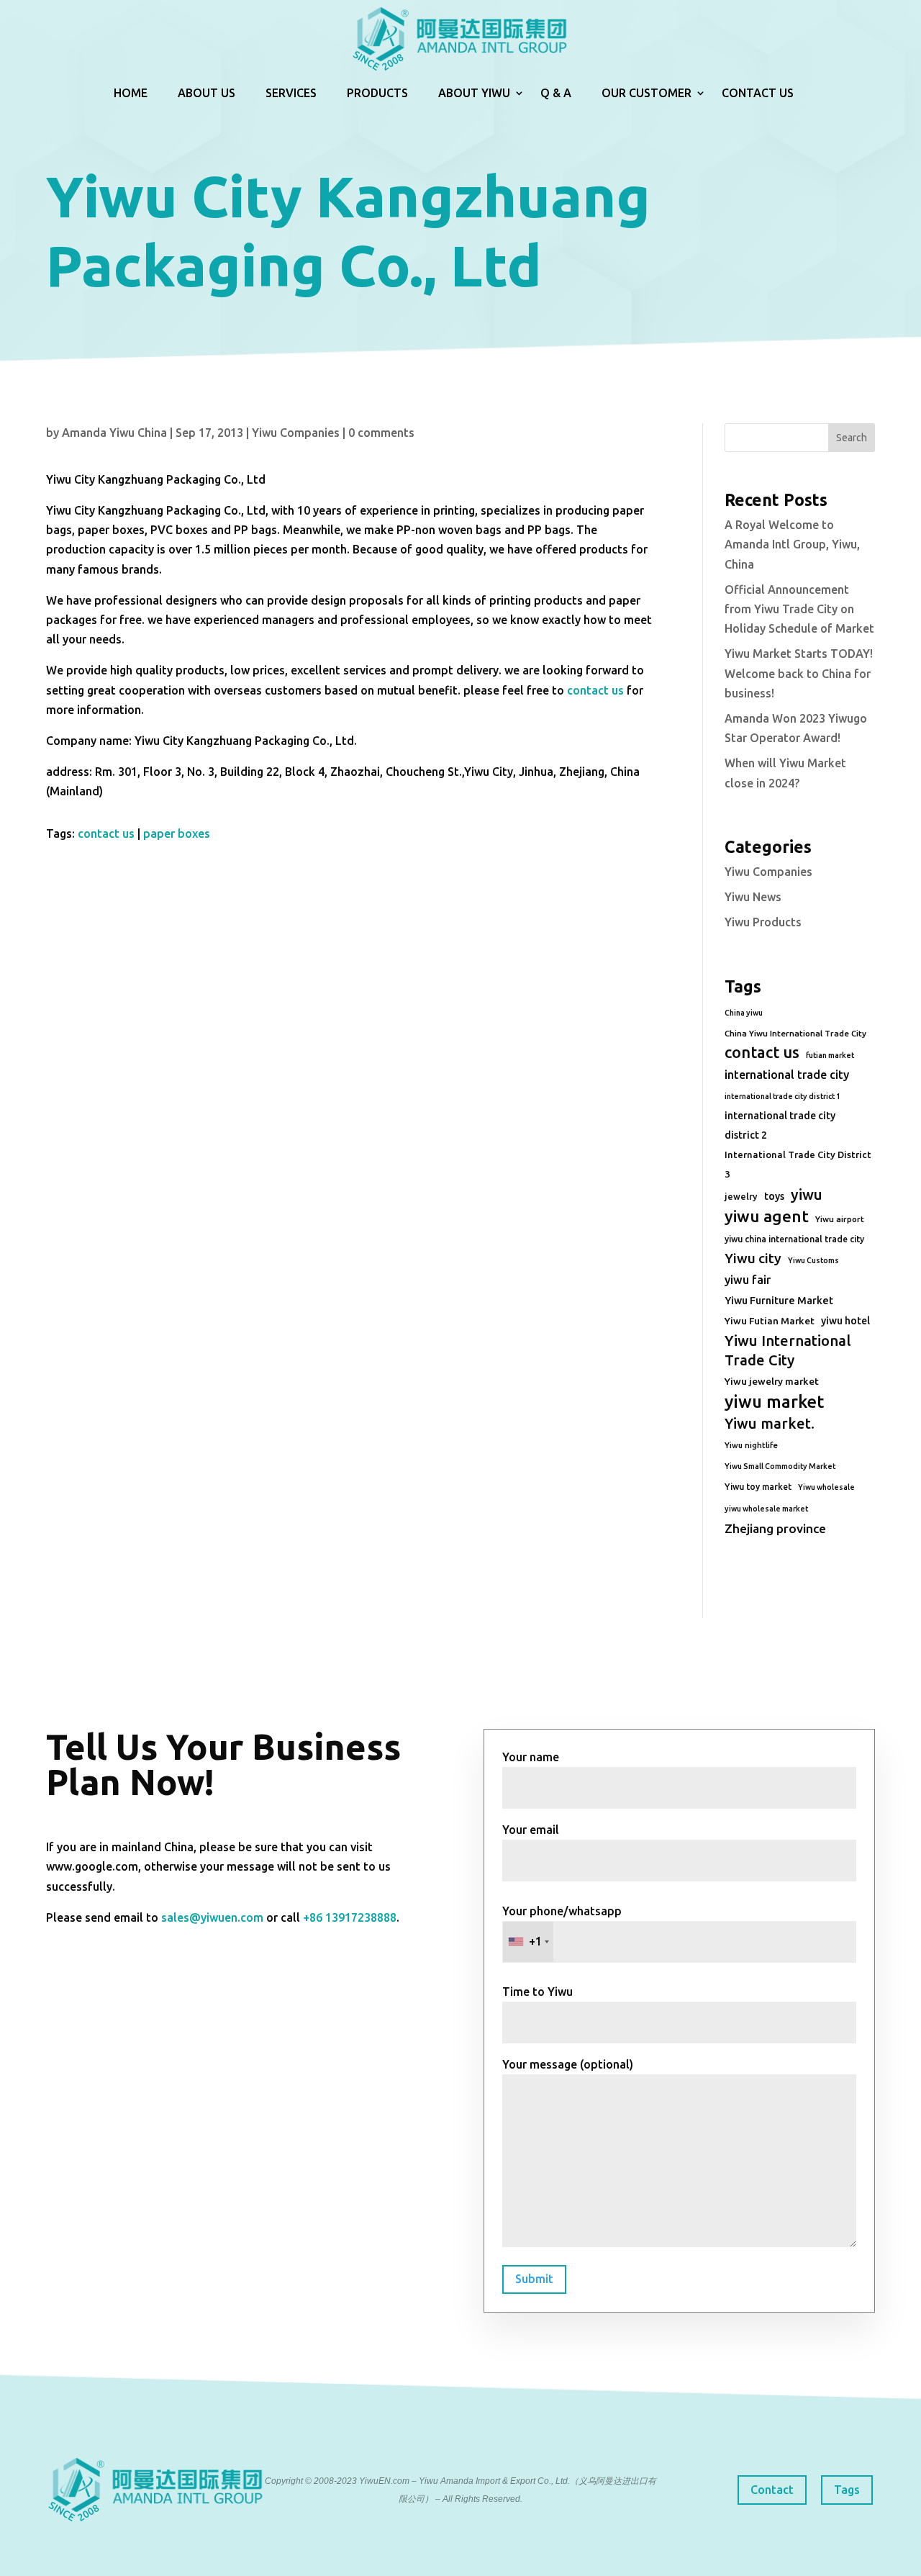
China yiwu (744, 1013)
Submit (534, 2279)
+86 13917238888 (350, 1917)
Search (852, 438)
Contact (772, 2490)
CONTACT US (758, 93)
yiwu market (774, 1402)
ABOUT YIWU (474, 93)
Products (377, 93)
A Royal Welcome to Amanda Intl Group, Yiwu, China (792, 544)
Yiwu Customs (813, 1260)
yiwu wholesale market (766, 1509)
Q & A (556, 93)
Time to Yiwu (537, 1992)
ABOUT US (207, 93)
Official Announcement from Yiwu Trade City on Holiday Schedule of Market (799, 609)
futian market (830, 1055)
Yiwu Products (763, 922)
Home (131, 93)
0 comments (381, 433)
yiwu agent (767, 1216)
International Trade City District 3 (798, 1164)
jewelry (741, 1196)
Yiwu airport (840, 1219)
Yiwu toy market (758, 1487)
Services (291, 93)
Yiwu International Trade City (788, 1350)
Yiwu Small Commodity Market (780, 1466)
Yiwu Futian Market (770, 1321)
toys (774, 1196)
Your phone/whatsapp (562, 1926)
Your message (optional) (568, 2064)
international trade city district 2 (780, 1125)
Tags (847, 2490)
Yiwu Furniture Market (779, 1301)
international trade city (787, 1075)
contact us (595, 690)
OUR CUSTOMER (646, 93)
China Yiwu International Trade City (795, 1033)
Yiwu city (753, 1258)
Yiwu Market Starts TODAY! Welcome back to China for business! (799, 673)
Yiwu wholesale (826, 1487)
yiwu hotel (845, 1321)
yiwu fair (748, 1280)
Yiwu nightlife (751, 1445)
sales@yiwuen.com (212, 1917)
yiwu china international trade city (794, 1239)
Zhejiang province (775, 1528)
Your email (531, 1830)
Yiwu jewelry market (772, 1381)
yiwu (807, 1194)
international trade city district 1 (782, 1096)
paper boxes (177, 833)
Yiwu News (753, 897)
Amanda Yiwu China (114, 433)
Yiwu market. (770, 1423)
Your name (531, 1757)
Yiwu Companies (296, 433)
